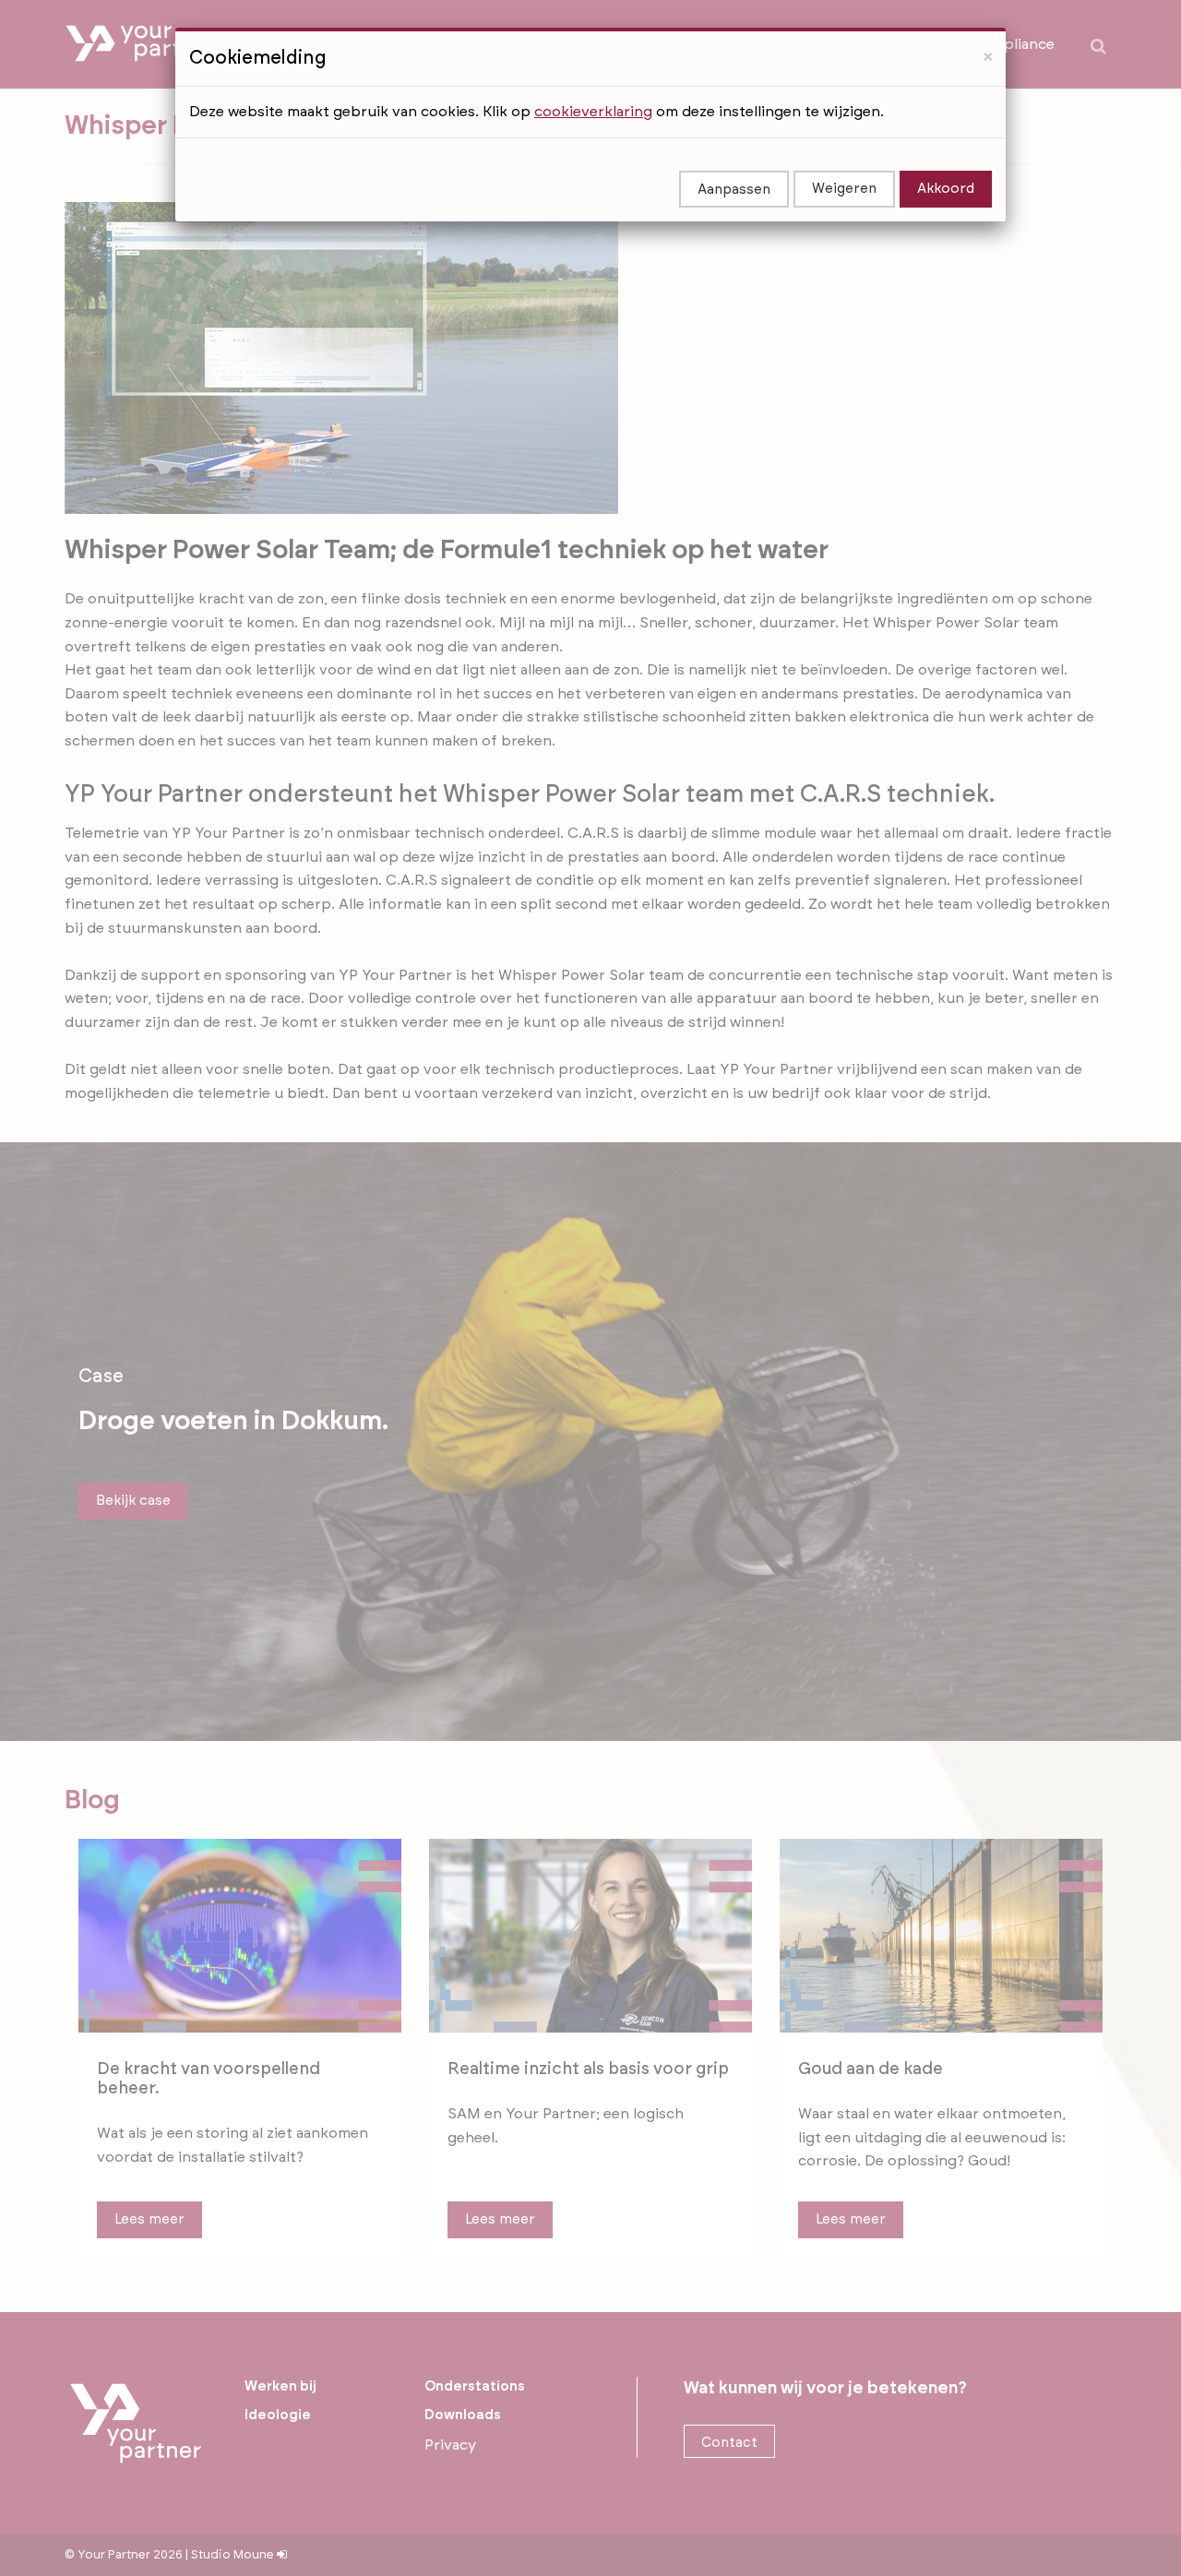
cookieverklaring (593, 112)
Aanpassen (734, 190)
